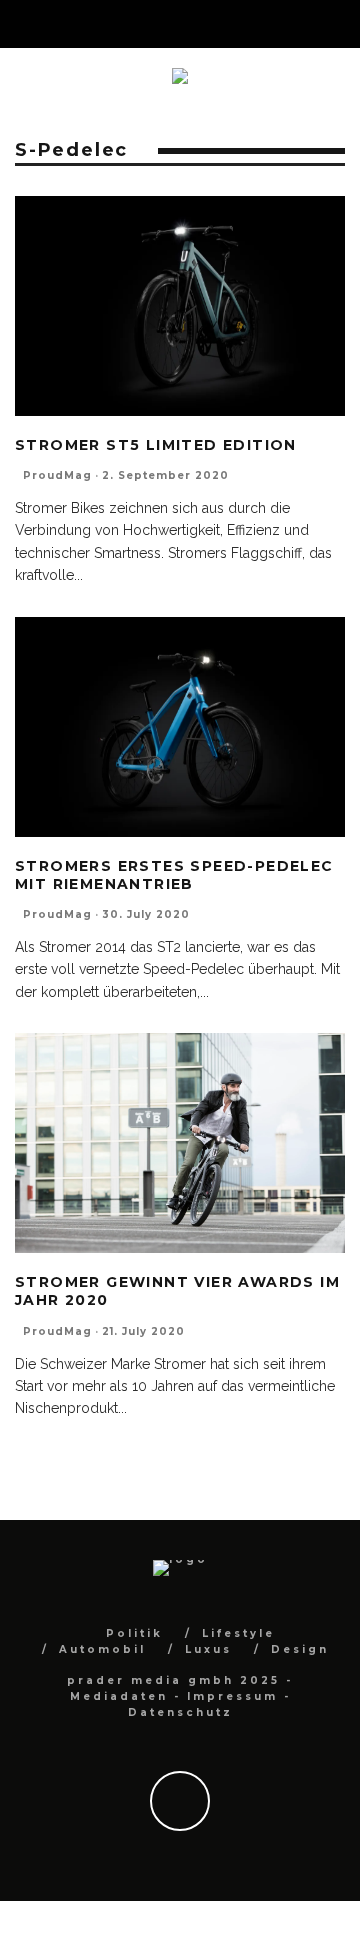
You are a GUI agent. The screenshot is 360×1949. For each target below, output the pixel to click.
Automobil (102, 1649)
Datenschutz (180, 1712)
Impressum (232, 1696)
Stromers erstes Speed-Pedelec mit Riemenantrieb (174, 875)
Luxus (208, 1649)
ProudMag (57, 475)
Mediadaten (119, 1696)
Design (300, 1649)
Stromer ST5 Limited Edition (156, 445)
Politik (134, 1633)
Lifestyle (238, 1633)
